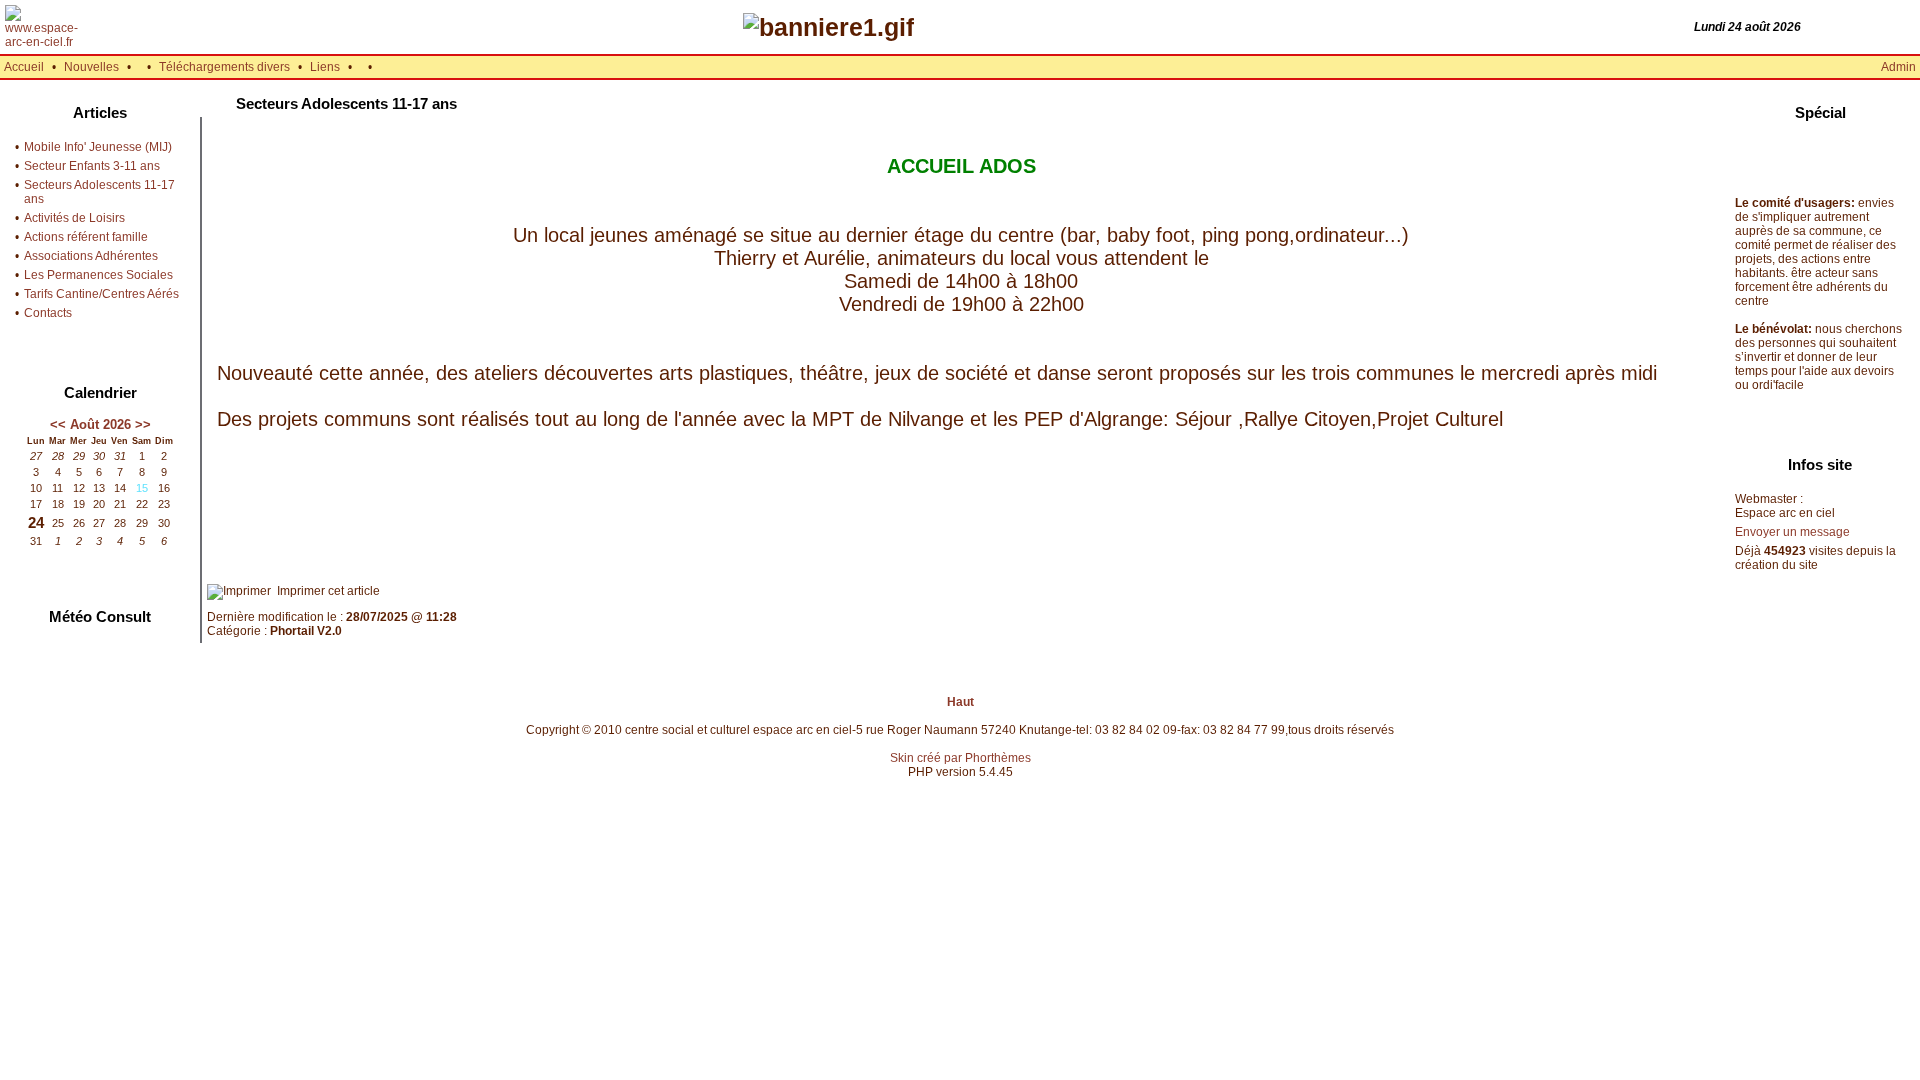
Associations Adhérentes (91, 256)
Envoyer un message (1792, 532)
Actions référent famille (86, 237)
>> (143, 424)
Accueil (24, 67)
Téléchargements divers (224, 67)
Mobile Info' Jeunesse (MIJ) (98, 147)
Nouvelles (91, 67)
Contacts (48, 313)
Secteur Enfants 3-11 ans (92, 166)
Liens (325, 67)
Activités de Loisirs (74, 218)
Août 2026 (100, 424)
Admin (1898, 67)
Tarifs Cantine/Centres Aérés (101, 294)
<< (58, 424)
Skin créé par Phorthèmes (960, 758)
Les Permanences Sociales (98, 275)
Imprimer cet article (325, 591)
